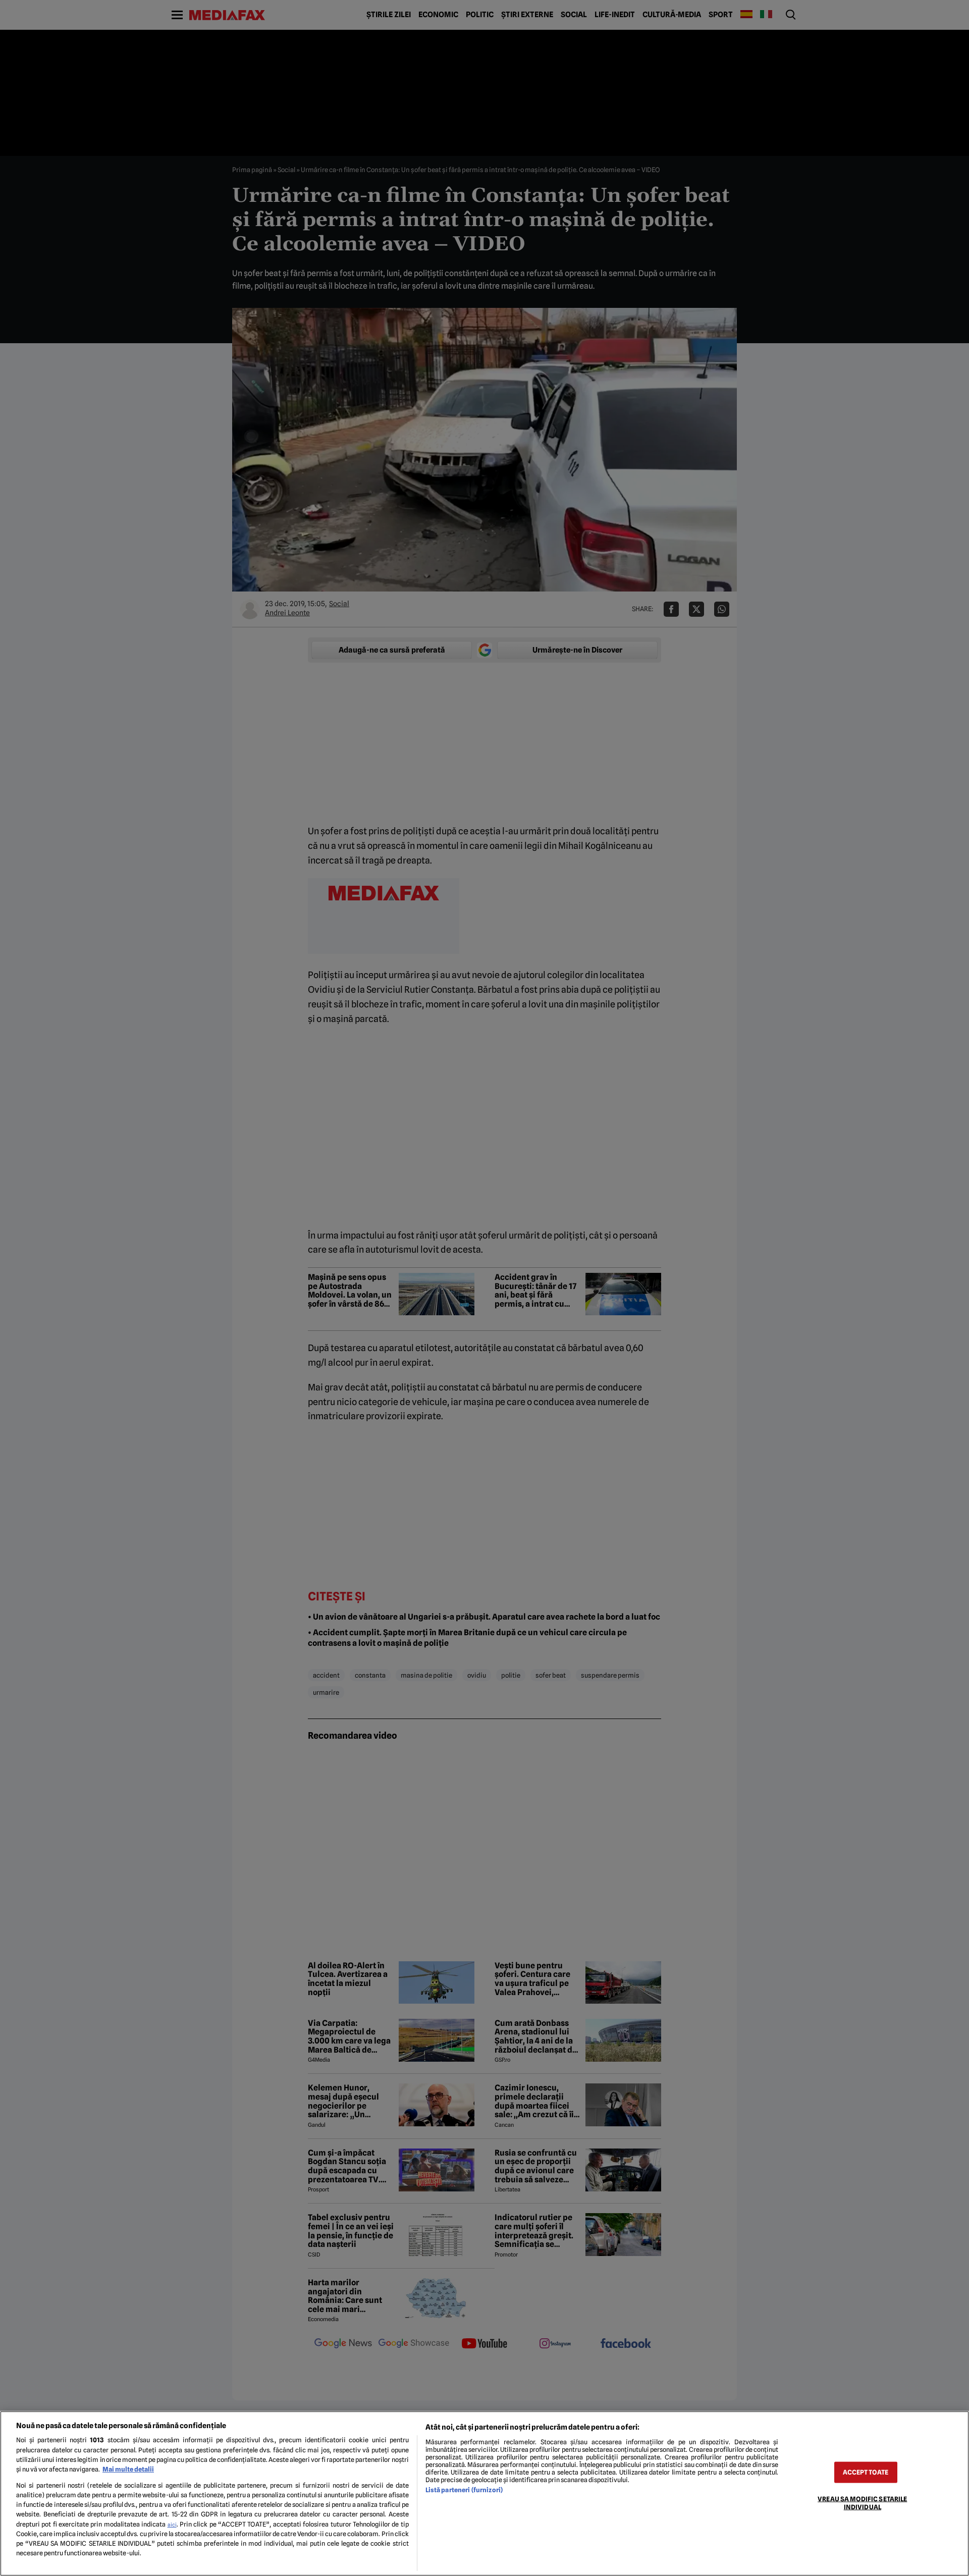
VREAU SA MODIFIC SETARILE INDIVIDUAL (862, 2503)
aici (172, 2525)
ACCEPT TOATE (866, 2472)
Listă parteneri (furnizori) (464, 2490)
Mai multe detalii (128, 2469)
